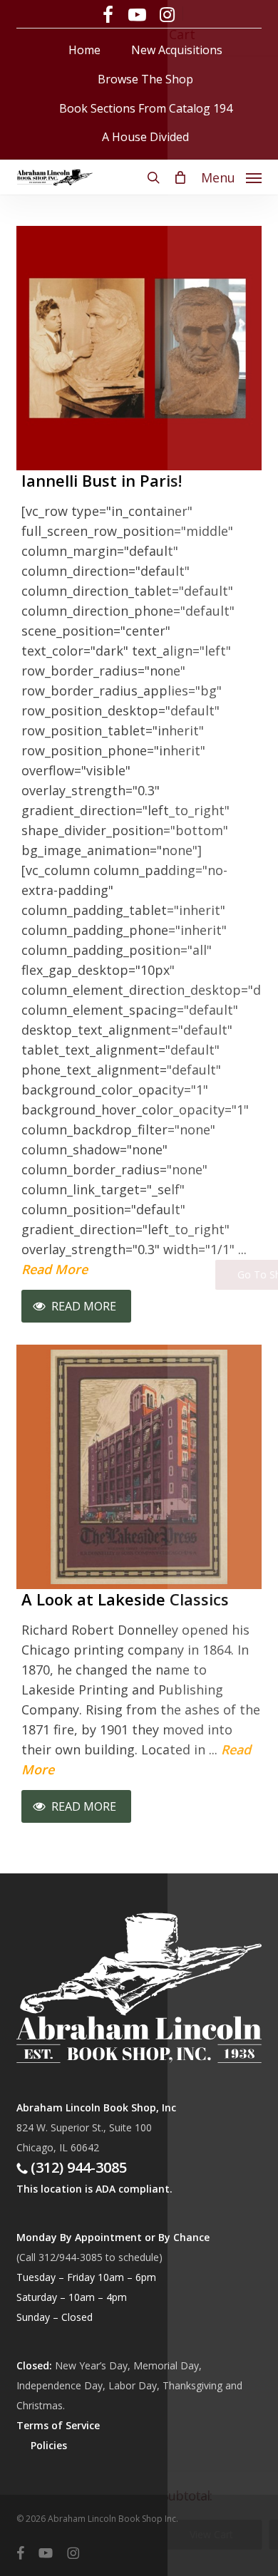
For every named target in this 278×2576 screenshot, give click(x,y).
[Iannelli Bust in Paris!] (139, 340)
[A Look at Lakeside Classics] (139, 1459)
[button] (231, 176)
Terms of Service (58, 2425)
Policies (49, 2445)
